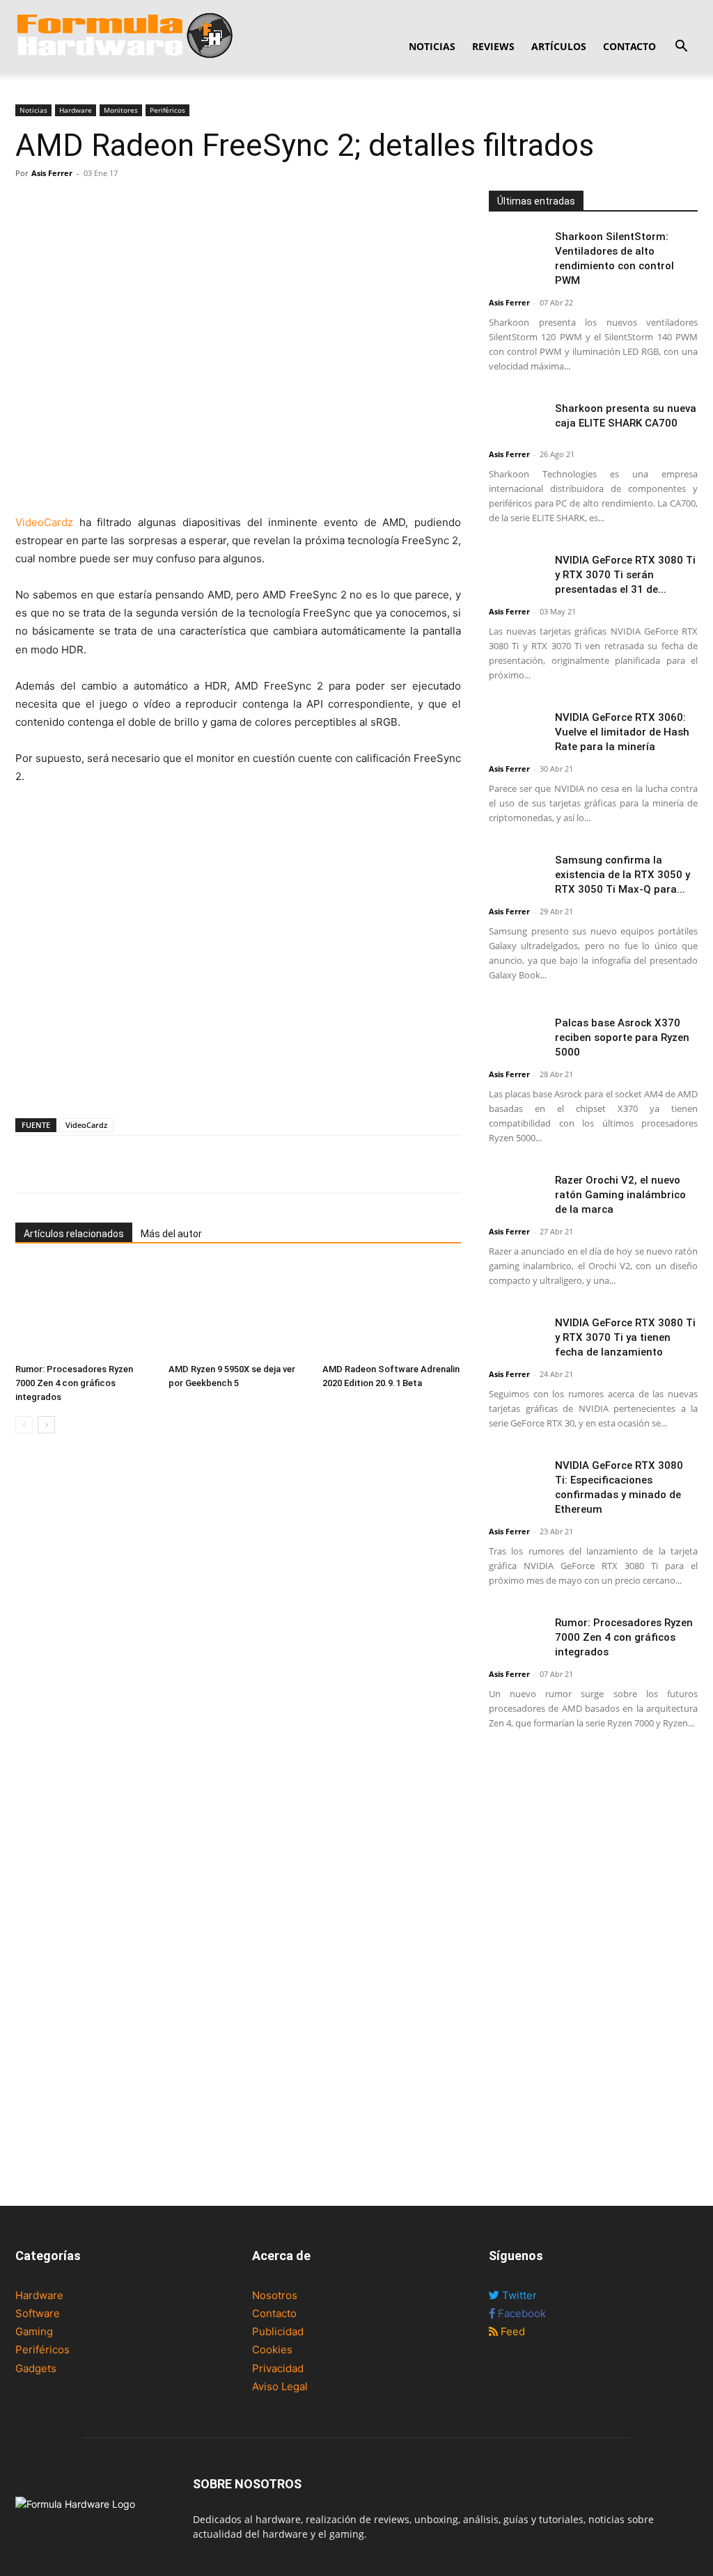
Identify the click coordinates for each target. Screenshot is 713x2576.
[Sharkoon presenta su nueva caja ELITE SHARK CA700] (517, 421)
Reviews (493, 46)
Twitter (518, 2295)
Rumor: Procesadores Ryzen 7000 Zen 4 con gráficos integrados (74, 1383)
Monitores (121, 110)
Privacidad (278, 2368)
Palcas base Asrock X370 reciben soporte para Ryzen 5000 (622, 1037)
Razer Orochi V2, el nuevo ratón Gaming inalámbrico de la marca (620, 1195)
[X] (61, 205)
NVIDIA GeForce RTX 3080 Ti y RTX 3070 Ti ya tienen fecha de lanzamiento (625, 1337)
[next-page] (46, 1425)
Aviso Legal (280, 2386)
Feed (511, 2331)
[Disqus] (238, 1641)
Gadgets (36, 2368)
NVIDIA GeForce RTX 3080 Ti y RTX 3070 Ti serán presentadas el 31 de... (625, 575)
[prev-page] (24, 1425)
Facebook (520, 2313)
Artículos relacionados (74, 1234)
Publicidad (278, 2331)
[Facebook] (29, 205)
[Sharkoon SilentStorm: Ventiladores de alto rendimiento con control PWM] (517, 249)
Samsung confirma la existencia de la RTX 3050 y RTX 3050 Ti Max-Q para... (622, 875)
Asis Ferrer (52, 173)
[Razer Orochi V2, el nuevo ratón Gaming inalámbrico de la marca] (517, 1192)
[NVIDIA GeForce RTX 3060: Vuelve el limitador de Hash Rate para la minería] (517, 730)
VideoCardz (47, 522)
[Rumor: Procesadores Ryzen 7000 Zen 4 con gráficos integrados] (85, 1310)
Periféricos (167, 110)
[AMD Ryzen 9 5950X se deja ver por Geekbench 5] (238, 1310)
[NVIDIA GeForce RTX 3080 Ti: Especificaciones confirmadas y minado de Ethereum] (517, 1478)
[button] (681, 48)
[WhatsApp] (93, 205)
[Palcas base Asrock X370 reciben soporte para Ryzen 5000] (517, 1035)
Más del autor (171, 1234)
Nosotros (275, 2295)
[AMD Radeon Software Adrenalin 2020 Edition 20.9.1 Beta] (392, 1310)
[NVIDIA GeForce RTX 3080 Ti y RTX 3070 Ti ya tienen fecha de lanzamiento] (517, 1335)
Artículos (559, 46)
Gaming (34, 2331)
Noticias (432, 46)
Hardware (76, 110)
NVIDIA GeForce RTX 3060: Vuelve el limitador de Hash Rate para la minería (622, 732)
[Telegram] (125, 205)
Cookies (272, 2350)
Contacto (629, 46)
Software (38, 2313)
